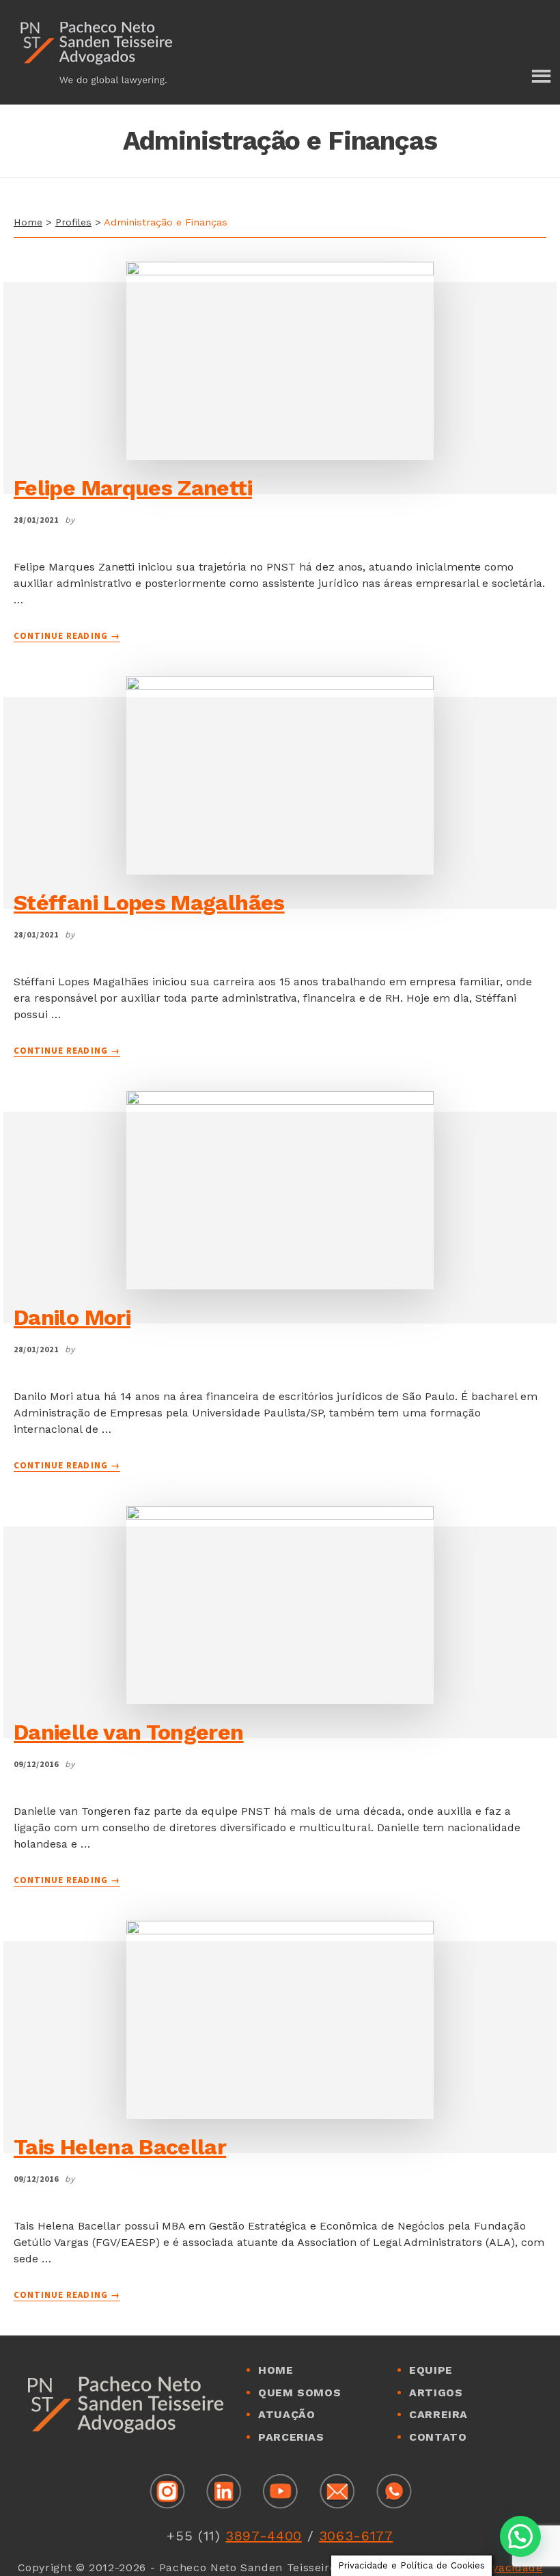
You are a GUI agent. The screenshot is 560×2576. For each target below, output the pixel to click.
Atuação (286, 2414)
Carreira (438, 2414)
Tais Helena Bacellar (120, 2147)
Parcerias (291, 2437)
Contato (438, 2437)
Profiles (73, 222)
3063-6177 (356, 2536)
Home (28, 222)
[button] (520, 2536)
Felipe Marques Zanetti (133, 488)
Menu (540, 77)
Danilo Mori (72, 1317)
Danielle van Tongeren (129, 1732)
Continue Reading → (67, 636)
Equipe (431, 2370)
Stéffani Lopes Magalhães (149, 903)
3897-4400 (264, 2536)
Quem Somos (299, 2393)
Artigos (436, 2393)
